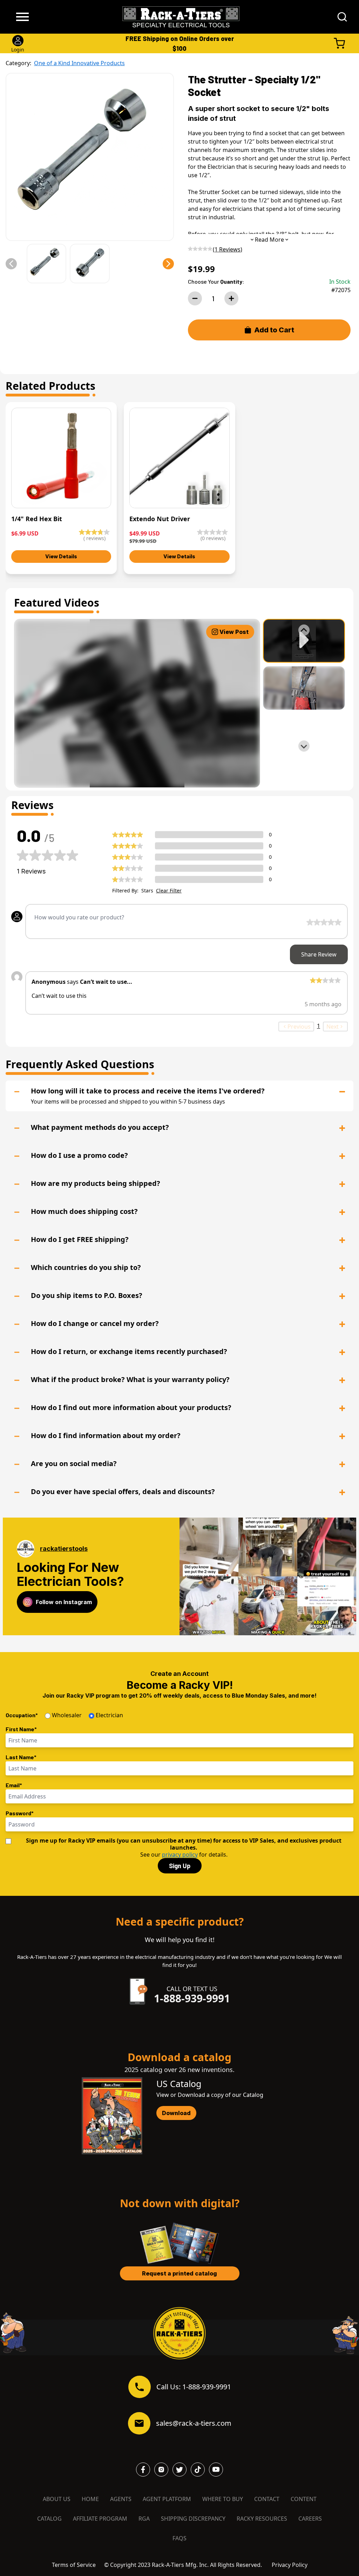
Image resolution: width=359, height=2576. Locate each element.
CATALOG (49, 2519)
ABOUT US (57, 2499)
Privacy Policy (290, 2565)
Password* (20, 1813)
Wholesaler (67, 1715)
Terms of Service (74, 2565)
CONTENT (304, 2499)
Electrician (109, 1715)
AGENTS (121, 2499)
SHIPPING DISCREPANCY (193, 2519)
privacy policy (180, 1855)
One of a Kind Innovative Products (79, 63)
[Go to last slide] (304, 630)
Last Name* (21, 1757)
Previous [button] (299, 1027)
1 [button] (319, 1026)
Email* (14, 1785)
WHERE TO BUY (223, 2499)
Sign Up (180, 1866)
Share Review (319, 954)
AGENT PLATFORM (167, 2499)
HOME (90, 2499)
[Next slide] (304, 746)
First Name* (21, 1729)
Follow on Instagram (64, 1602)
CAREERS (310, 2519)
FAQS (179, 2538)
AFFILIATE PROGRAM (100, 2519)
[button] (11, 264)
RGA (144, 2519)
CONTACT (267, 2499)
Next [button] (333, 1027)
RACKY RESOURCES (262, 2519)
